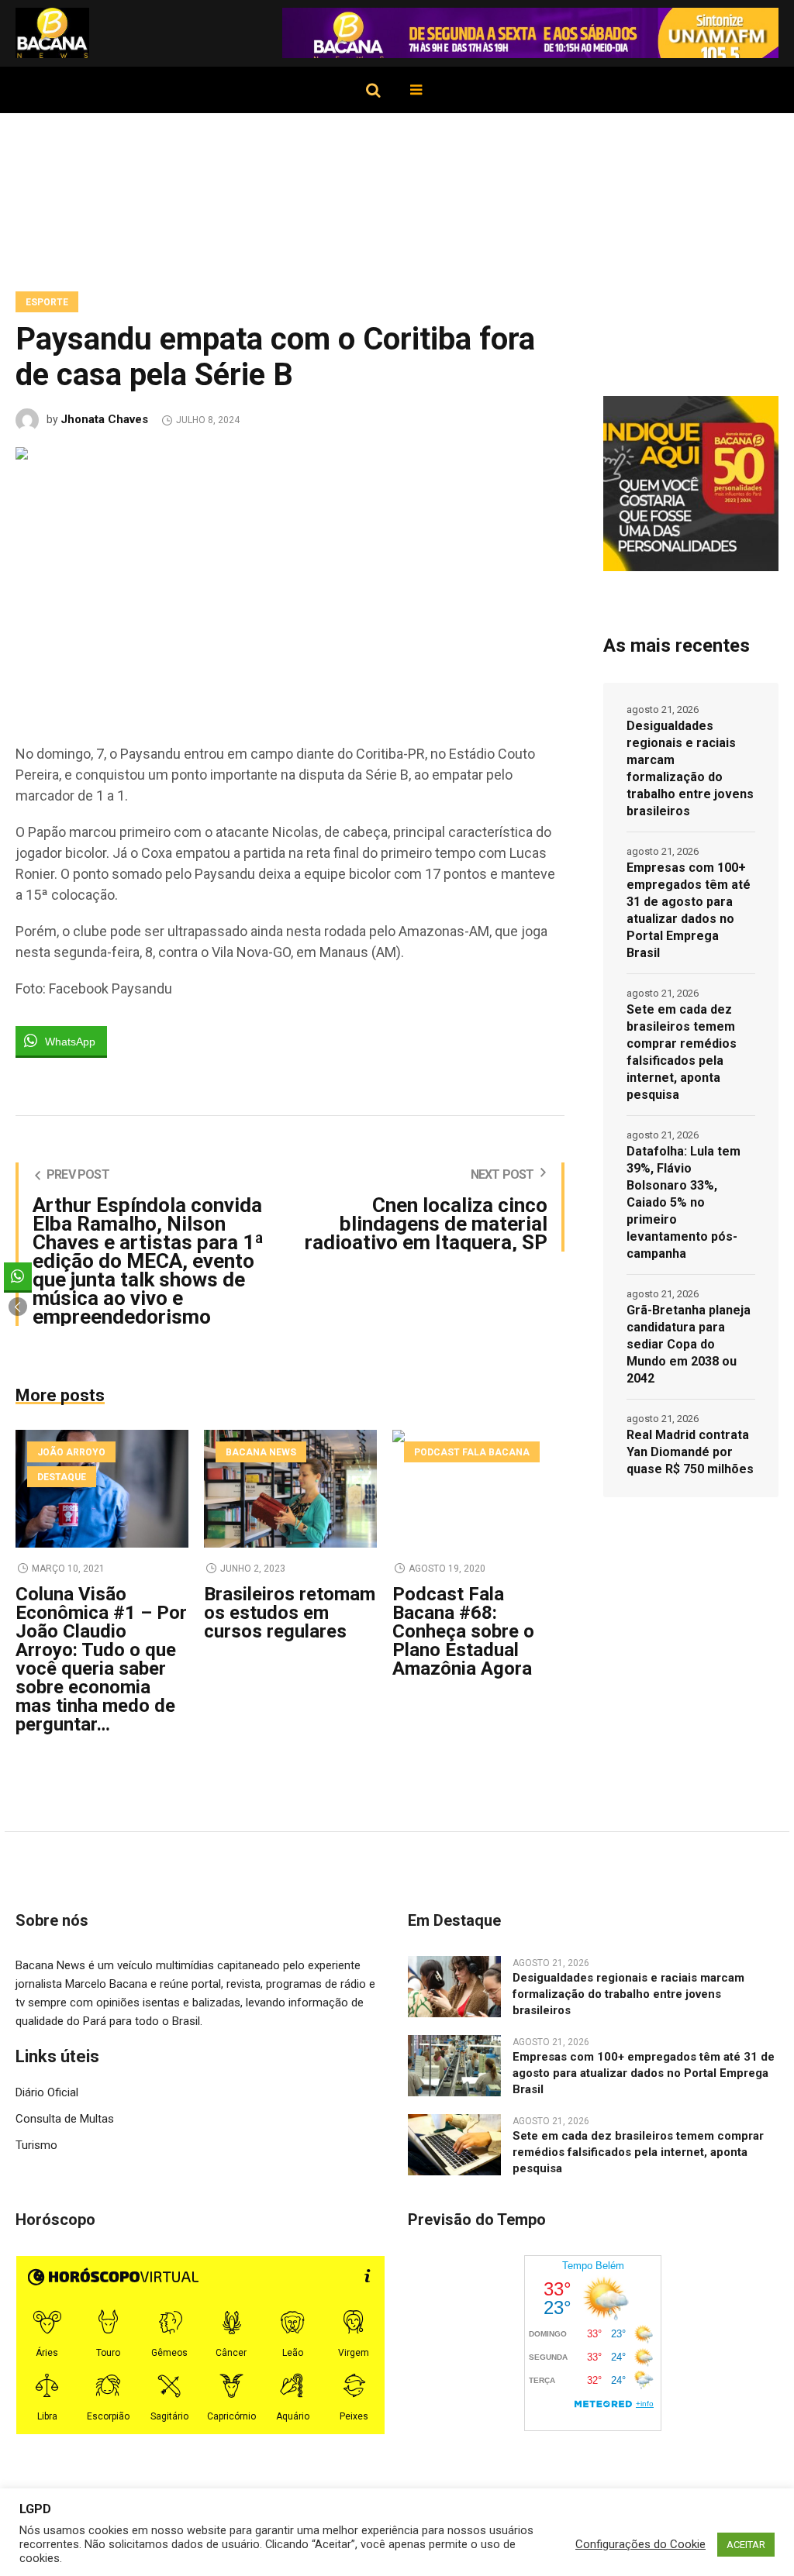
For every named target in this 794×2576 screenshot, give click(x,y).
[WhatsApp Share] (18, 1276)
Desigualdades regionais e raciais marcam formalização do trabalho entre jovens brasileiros (690, 768)
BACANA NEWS (261, 1452)
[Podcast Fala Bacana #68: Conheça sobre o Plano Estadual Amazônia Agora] (479, 1489)
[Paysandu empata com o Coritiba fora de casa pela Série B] (290, 579)
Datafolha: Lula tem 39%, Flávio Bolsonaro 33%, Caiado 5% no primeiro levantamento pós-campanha (684, 1202)
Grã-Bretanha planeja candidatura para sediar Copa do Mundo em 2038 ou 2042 (689, 1344)
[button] (18, 1307)
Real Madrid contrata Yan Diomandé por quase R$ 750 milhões (690, 1452)
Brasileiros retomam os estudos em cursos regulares (290, 1613)
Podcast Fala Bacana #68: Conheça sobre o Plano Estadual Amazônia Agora (463, 1631)
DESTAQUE (62, 1477)
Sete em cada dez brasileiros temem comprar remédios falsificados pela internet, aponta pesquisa (682, 1052)
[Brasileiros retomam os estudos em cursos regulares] (290, 1489)
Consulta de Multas (65, 2119)
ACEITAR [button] (746, 2545)
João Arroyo (71, 1452)
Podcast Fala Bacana (472, 1452)
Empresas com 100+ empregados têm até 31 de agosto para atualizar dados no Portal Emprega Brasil (689, 910)
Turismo (36, 2145)
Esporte (47, 302)
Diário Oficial (47, 2092)
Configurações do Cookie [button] (640, 2544)
